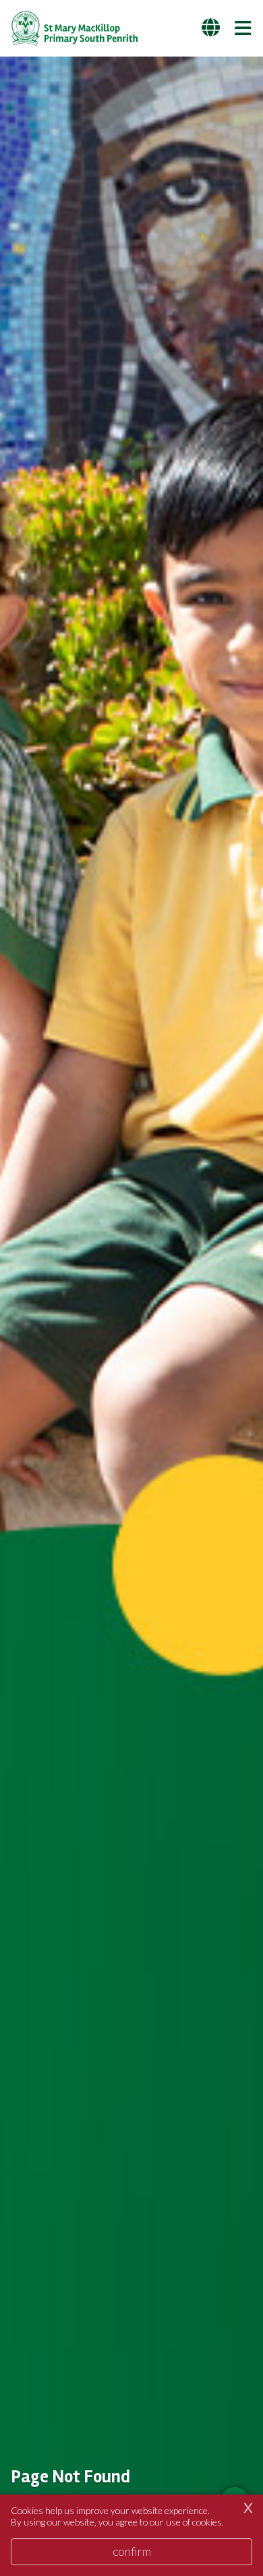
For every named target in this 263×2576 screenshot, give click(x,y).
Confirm (132, 2551)
